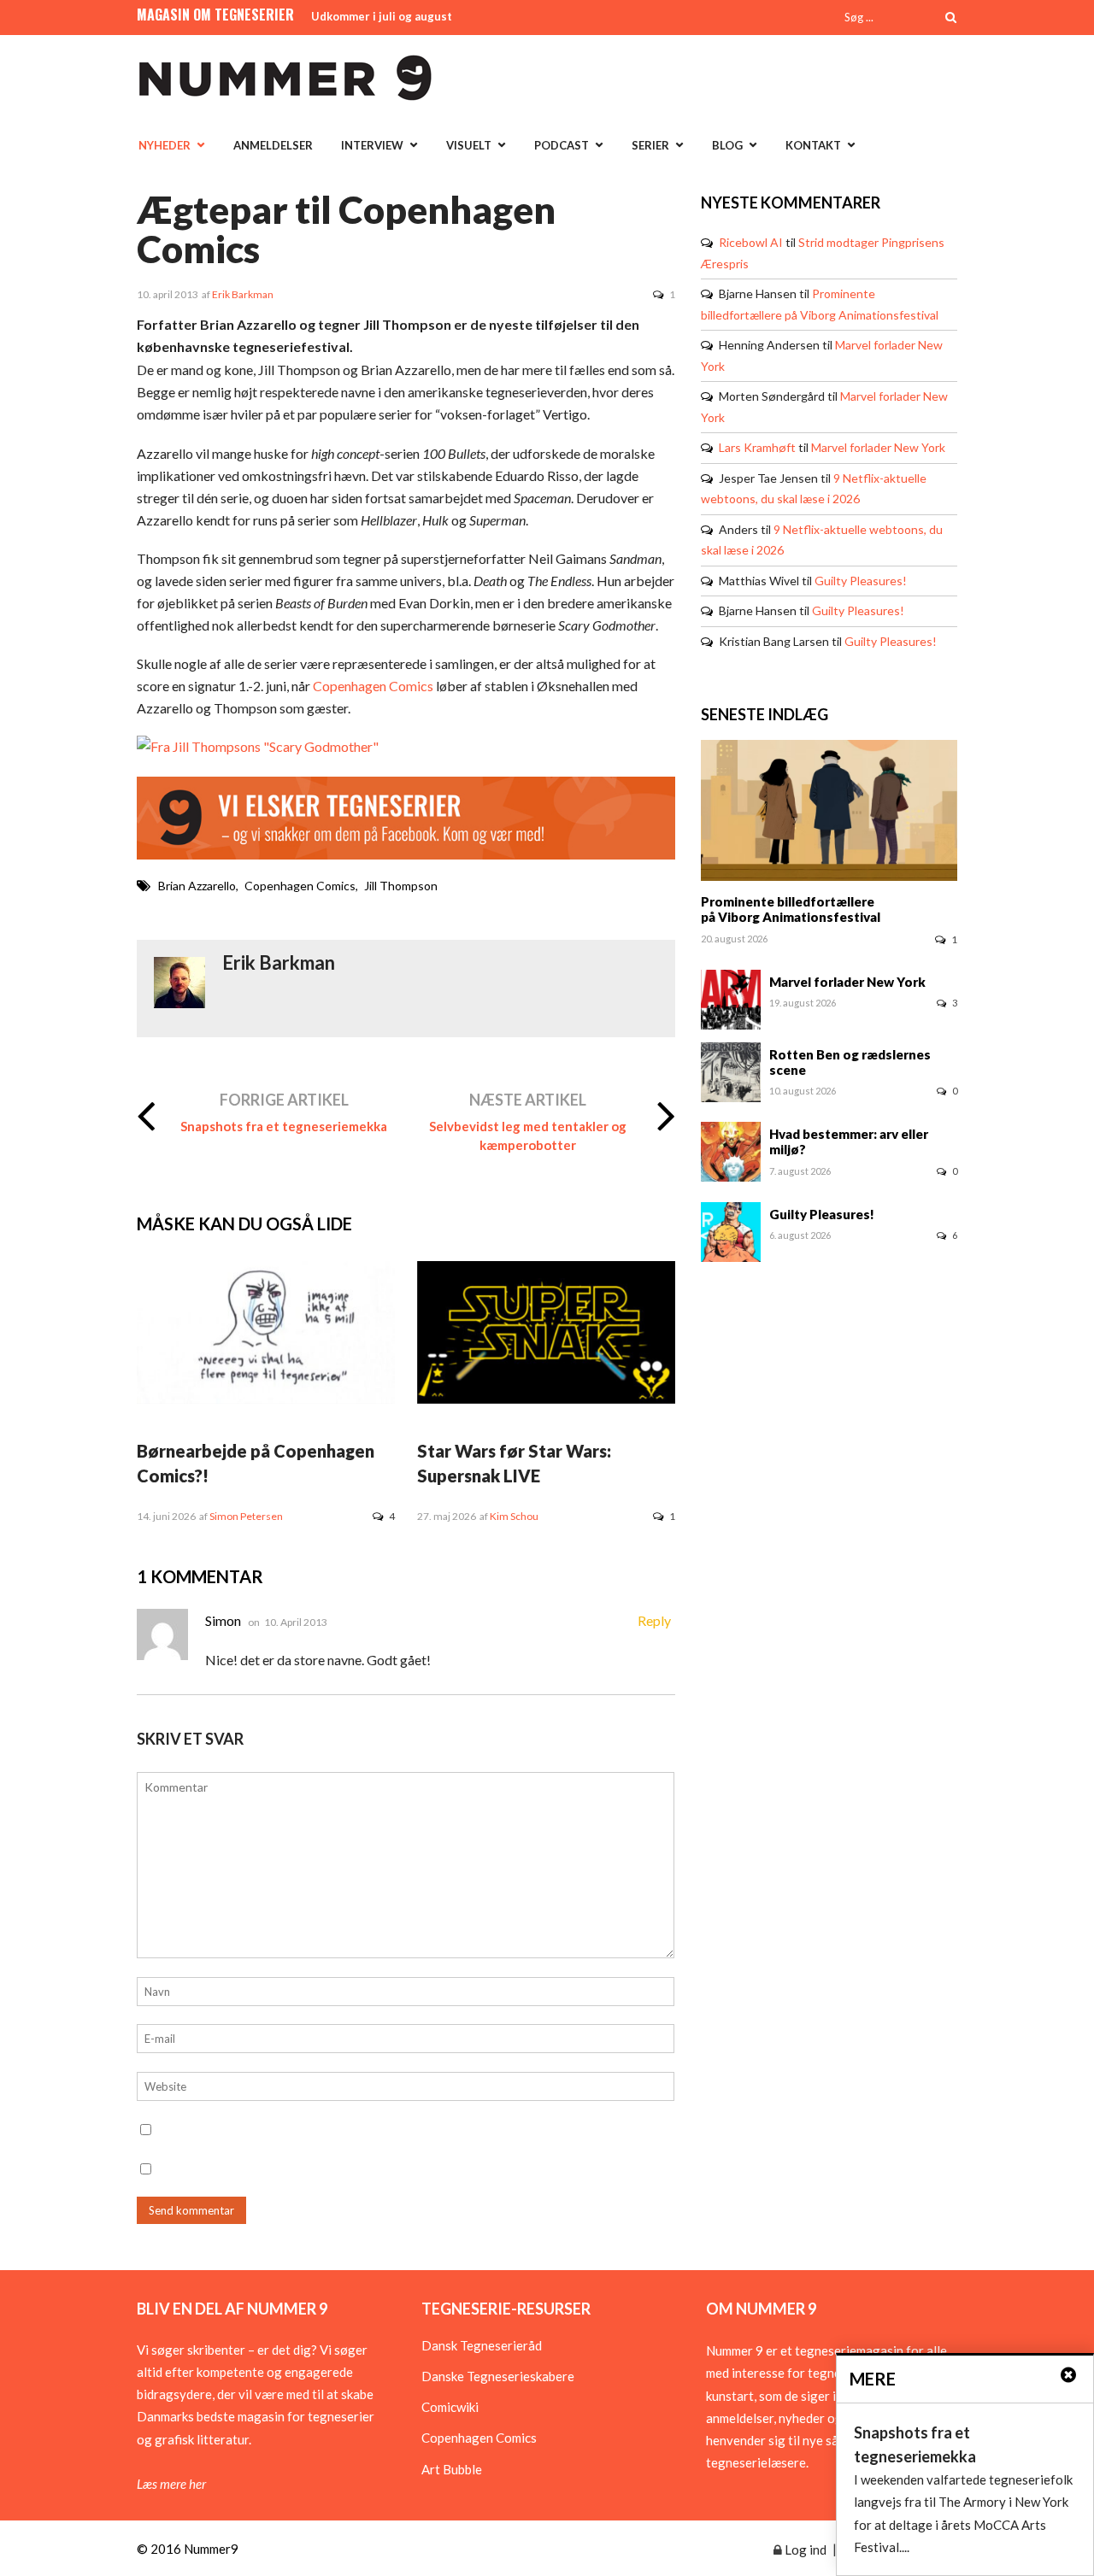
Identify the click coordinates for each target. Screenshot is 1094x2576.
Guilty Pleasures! (861, 581)
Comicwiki (450, 2407)
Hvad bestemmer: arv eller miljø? (849, 1141)
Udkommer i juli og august (382, 16)
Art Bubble (452, 2469)
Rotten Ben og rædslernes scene (850, 1062)
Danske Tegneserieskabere (498, 2376)
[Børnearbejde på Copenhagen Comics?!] (266, 1399)
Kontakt (813, 145)
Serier (650, 145)
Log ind (804, 2550)
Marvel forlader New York (878, 447)
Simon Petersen (246, 1516)
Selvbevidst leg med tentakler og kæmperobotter (528, 1135)
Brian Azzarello (197, 886)
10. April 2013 (296, 1622)
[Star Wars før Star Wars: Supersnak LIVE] (546, 1399)
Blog (727, 145)
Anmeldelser (273, 145)
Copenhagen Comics (373, 686)
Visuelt (469, 145)
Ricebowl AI (751, 242)
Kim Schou (514, 1516)
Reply (654, 1620)
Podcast (562, 145)
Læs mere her (171, 2484)
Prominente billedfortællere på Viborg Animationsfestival (791, 909)
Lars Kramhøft (757, 447)
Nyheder (165, 145)
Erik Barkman (243, 294)
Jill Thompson (401, 886)
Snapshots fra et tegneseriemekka (284, 1126)
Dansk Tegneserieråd (482, 2345)
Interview (372, 145)
